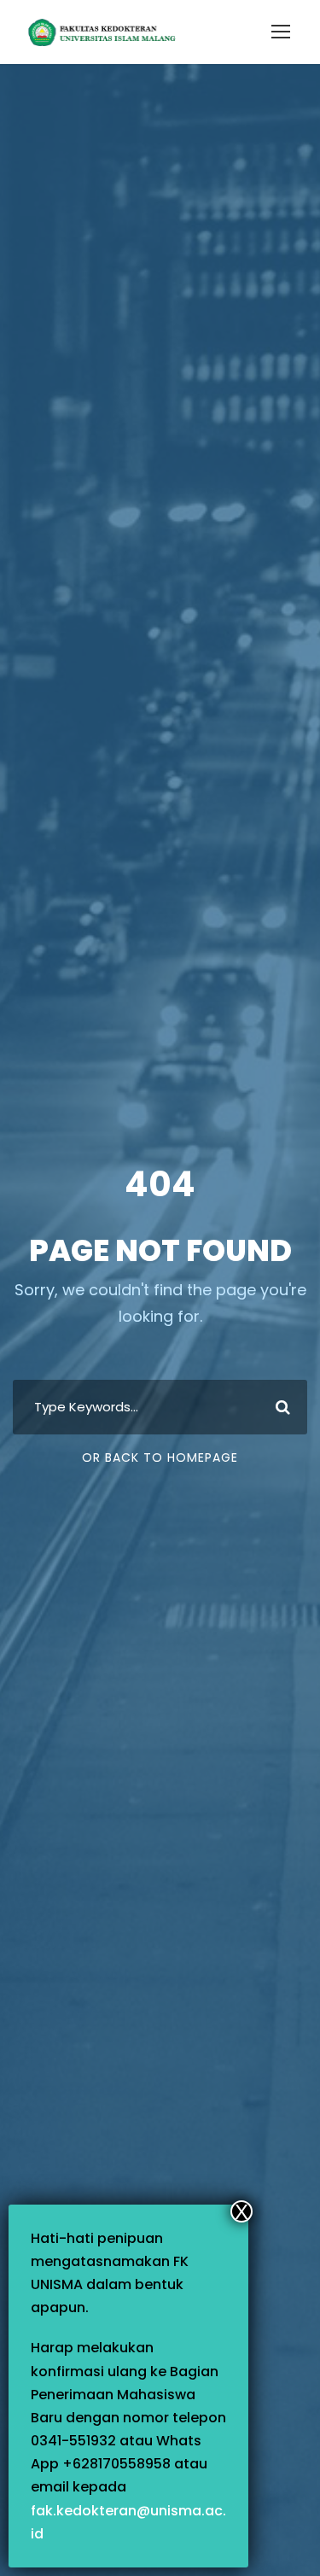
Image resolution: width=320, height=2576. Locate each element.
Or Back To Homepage (160, 1457)
